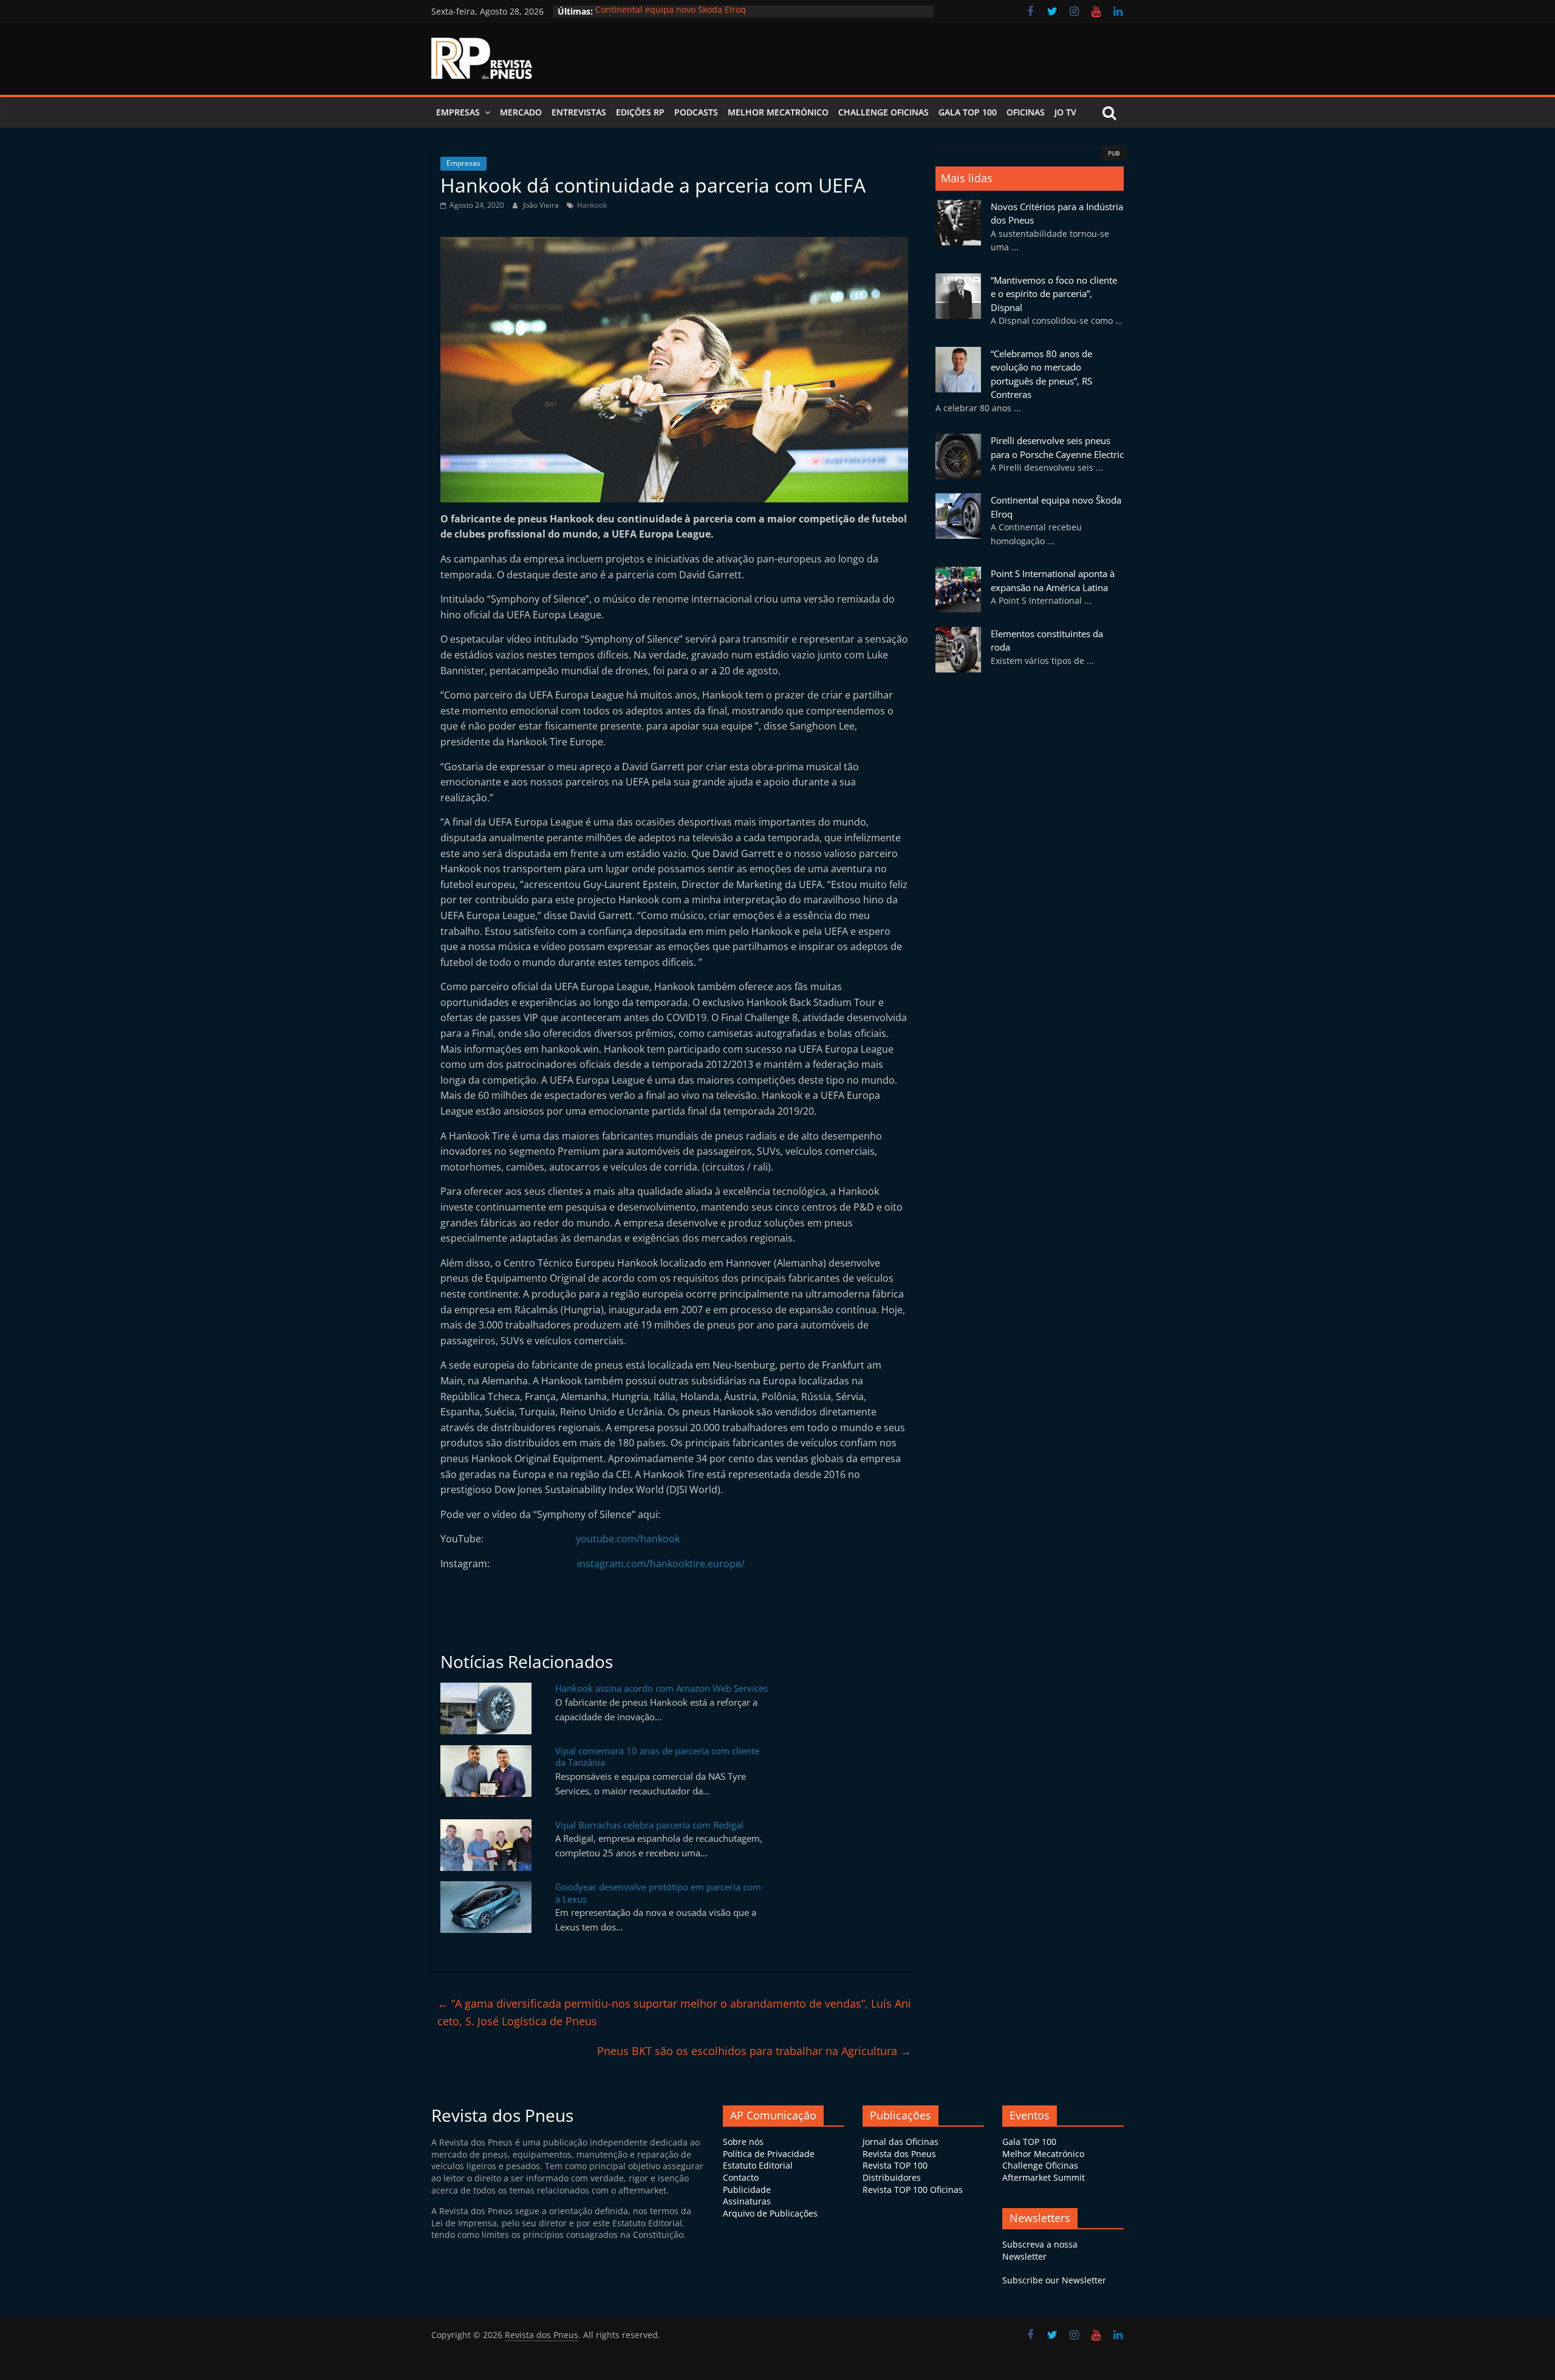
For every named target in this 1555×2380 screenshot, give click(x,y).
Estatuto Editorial (758, 2165)
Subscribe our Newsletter (1054, 2280)
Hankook (592, 205)
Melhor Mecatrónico (778, 112)
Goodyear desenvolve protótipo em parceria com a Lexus (658, 1893)
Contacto (741, 2177)
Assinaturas (747, 2201)
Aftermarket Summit (1044, 2177)
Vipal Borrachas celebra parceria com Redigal (649, 1825)
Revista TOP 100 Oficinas (913, 2190)
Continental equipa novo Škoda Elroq (671, 11)
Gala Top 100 (968, 112)
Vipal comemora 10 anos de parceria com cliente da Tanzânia (657, 1757)
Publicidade (747, 2190)
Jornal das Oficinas (901, 2142)
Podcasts (696, 112)
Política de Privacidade (769, 2154)
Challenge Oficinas (883, 112)
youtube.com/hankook (628, 1539)
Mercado (521, 112)
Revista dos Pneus (899, 2154)
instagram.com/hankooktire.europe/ (661, 1564)
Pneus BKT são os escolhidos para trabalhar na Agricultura (754, 2051)
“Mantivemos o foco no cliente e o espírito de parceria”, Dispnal (1054, 294)
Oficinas (1026, 112)
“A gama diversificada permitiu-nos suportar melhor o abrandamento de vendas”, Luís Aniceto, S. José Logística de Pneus (674, 2012)
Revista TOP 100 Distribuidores (895, 2171)
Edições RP (640, 112)
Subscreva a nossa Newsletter (1040, 2250)
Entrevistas (579, 112)
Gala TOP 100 (1029, 2142)
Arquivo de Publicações (770, 2213)
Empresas (458, 112)
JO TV (1065, 112)
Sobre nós (743, 2142)
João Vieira (542, 205)
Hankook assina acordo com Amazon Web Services (661, 1688)
